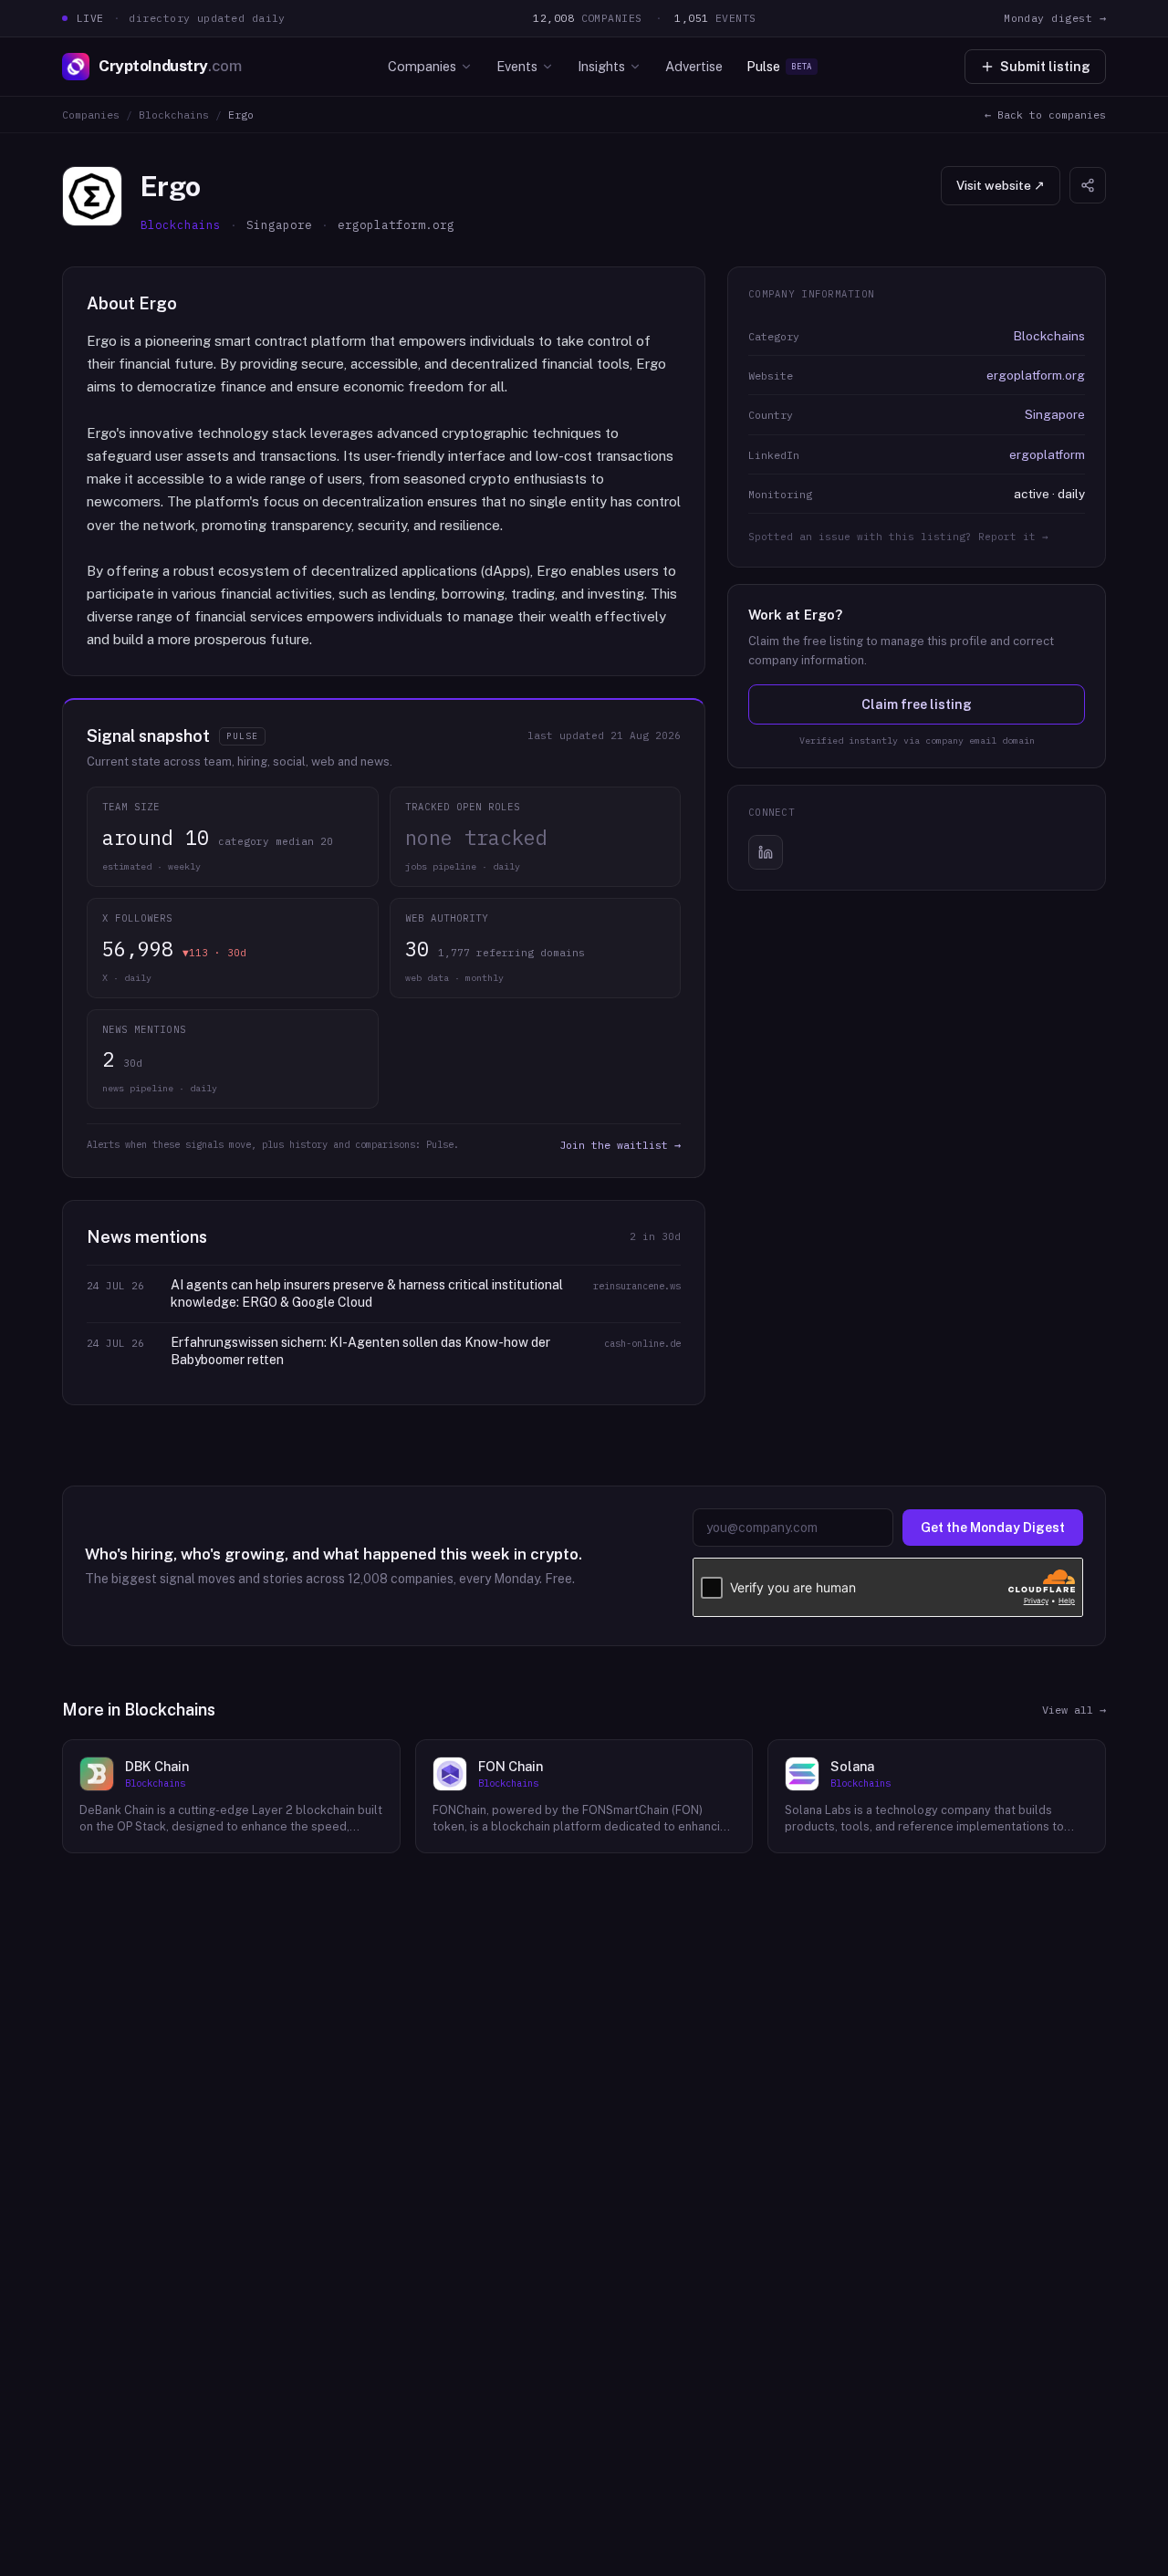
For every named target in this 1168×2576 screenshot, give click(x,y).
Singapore (1055, 414)
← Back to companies (1045, 115)
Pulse (779, 66)
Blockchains (174, 115)
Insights (601, 66)
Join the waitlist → (620, 1145)
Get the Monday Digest (993, 1528)
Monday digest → (1055, 18)
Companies (422, 66)
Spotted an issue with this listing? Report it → (898, 537)
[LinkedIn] (766, 852)
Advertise (694, 66)
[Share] (1088, 185)
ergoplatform (1047, 454)
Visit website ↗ (1001, 185)
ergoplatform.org (1036, 375)
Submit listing (1045, 67)
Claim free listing (917, 704)
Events (517, 66)
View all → (1074, 1710)
